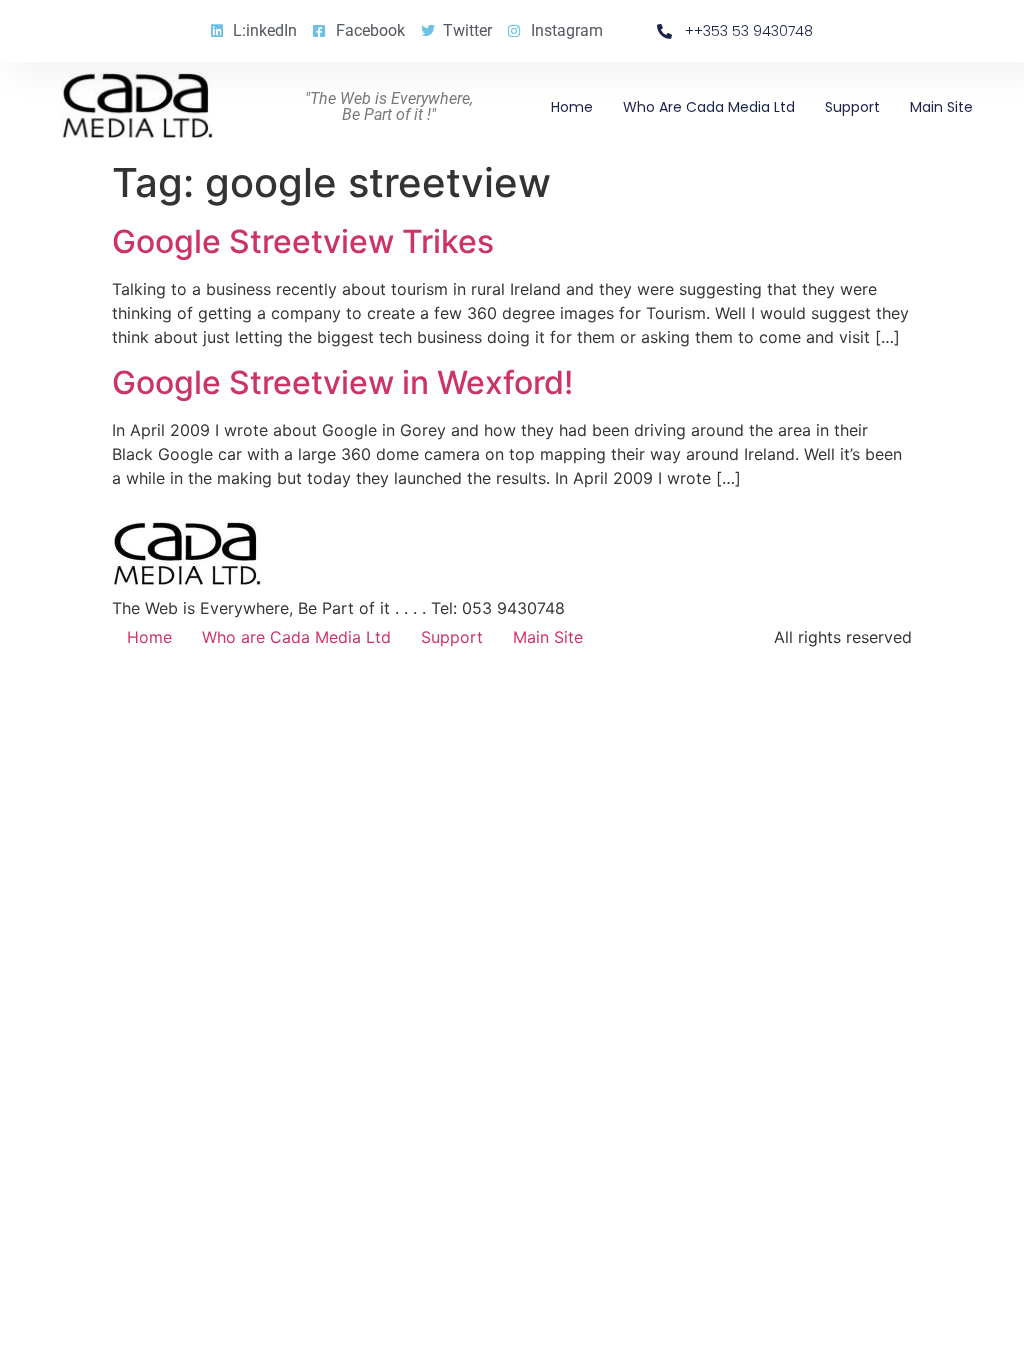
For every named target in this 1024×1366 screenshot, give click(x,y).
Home (572, 107)
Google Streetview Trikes (303, 241)
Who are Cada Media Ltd (709, 107)
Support (852, 107)
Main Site (941, 107)
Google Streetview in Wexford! (342, 382)
